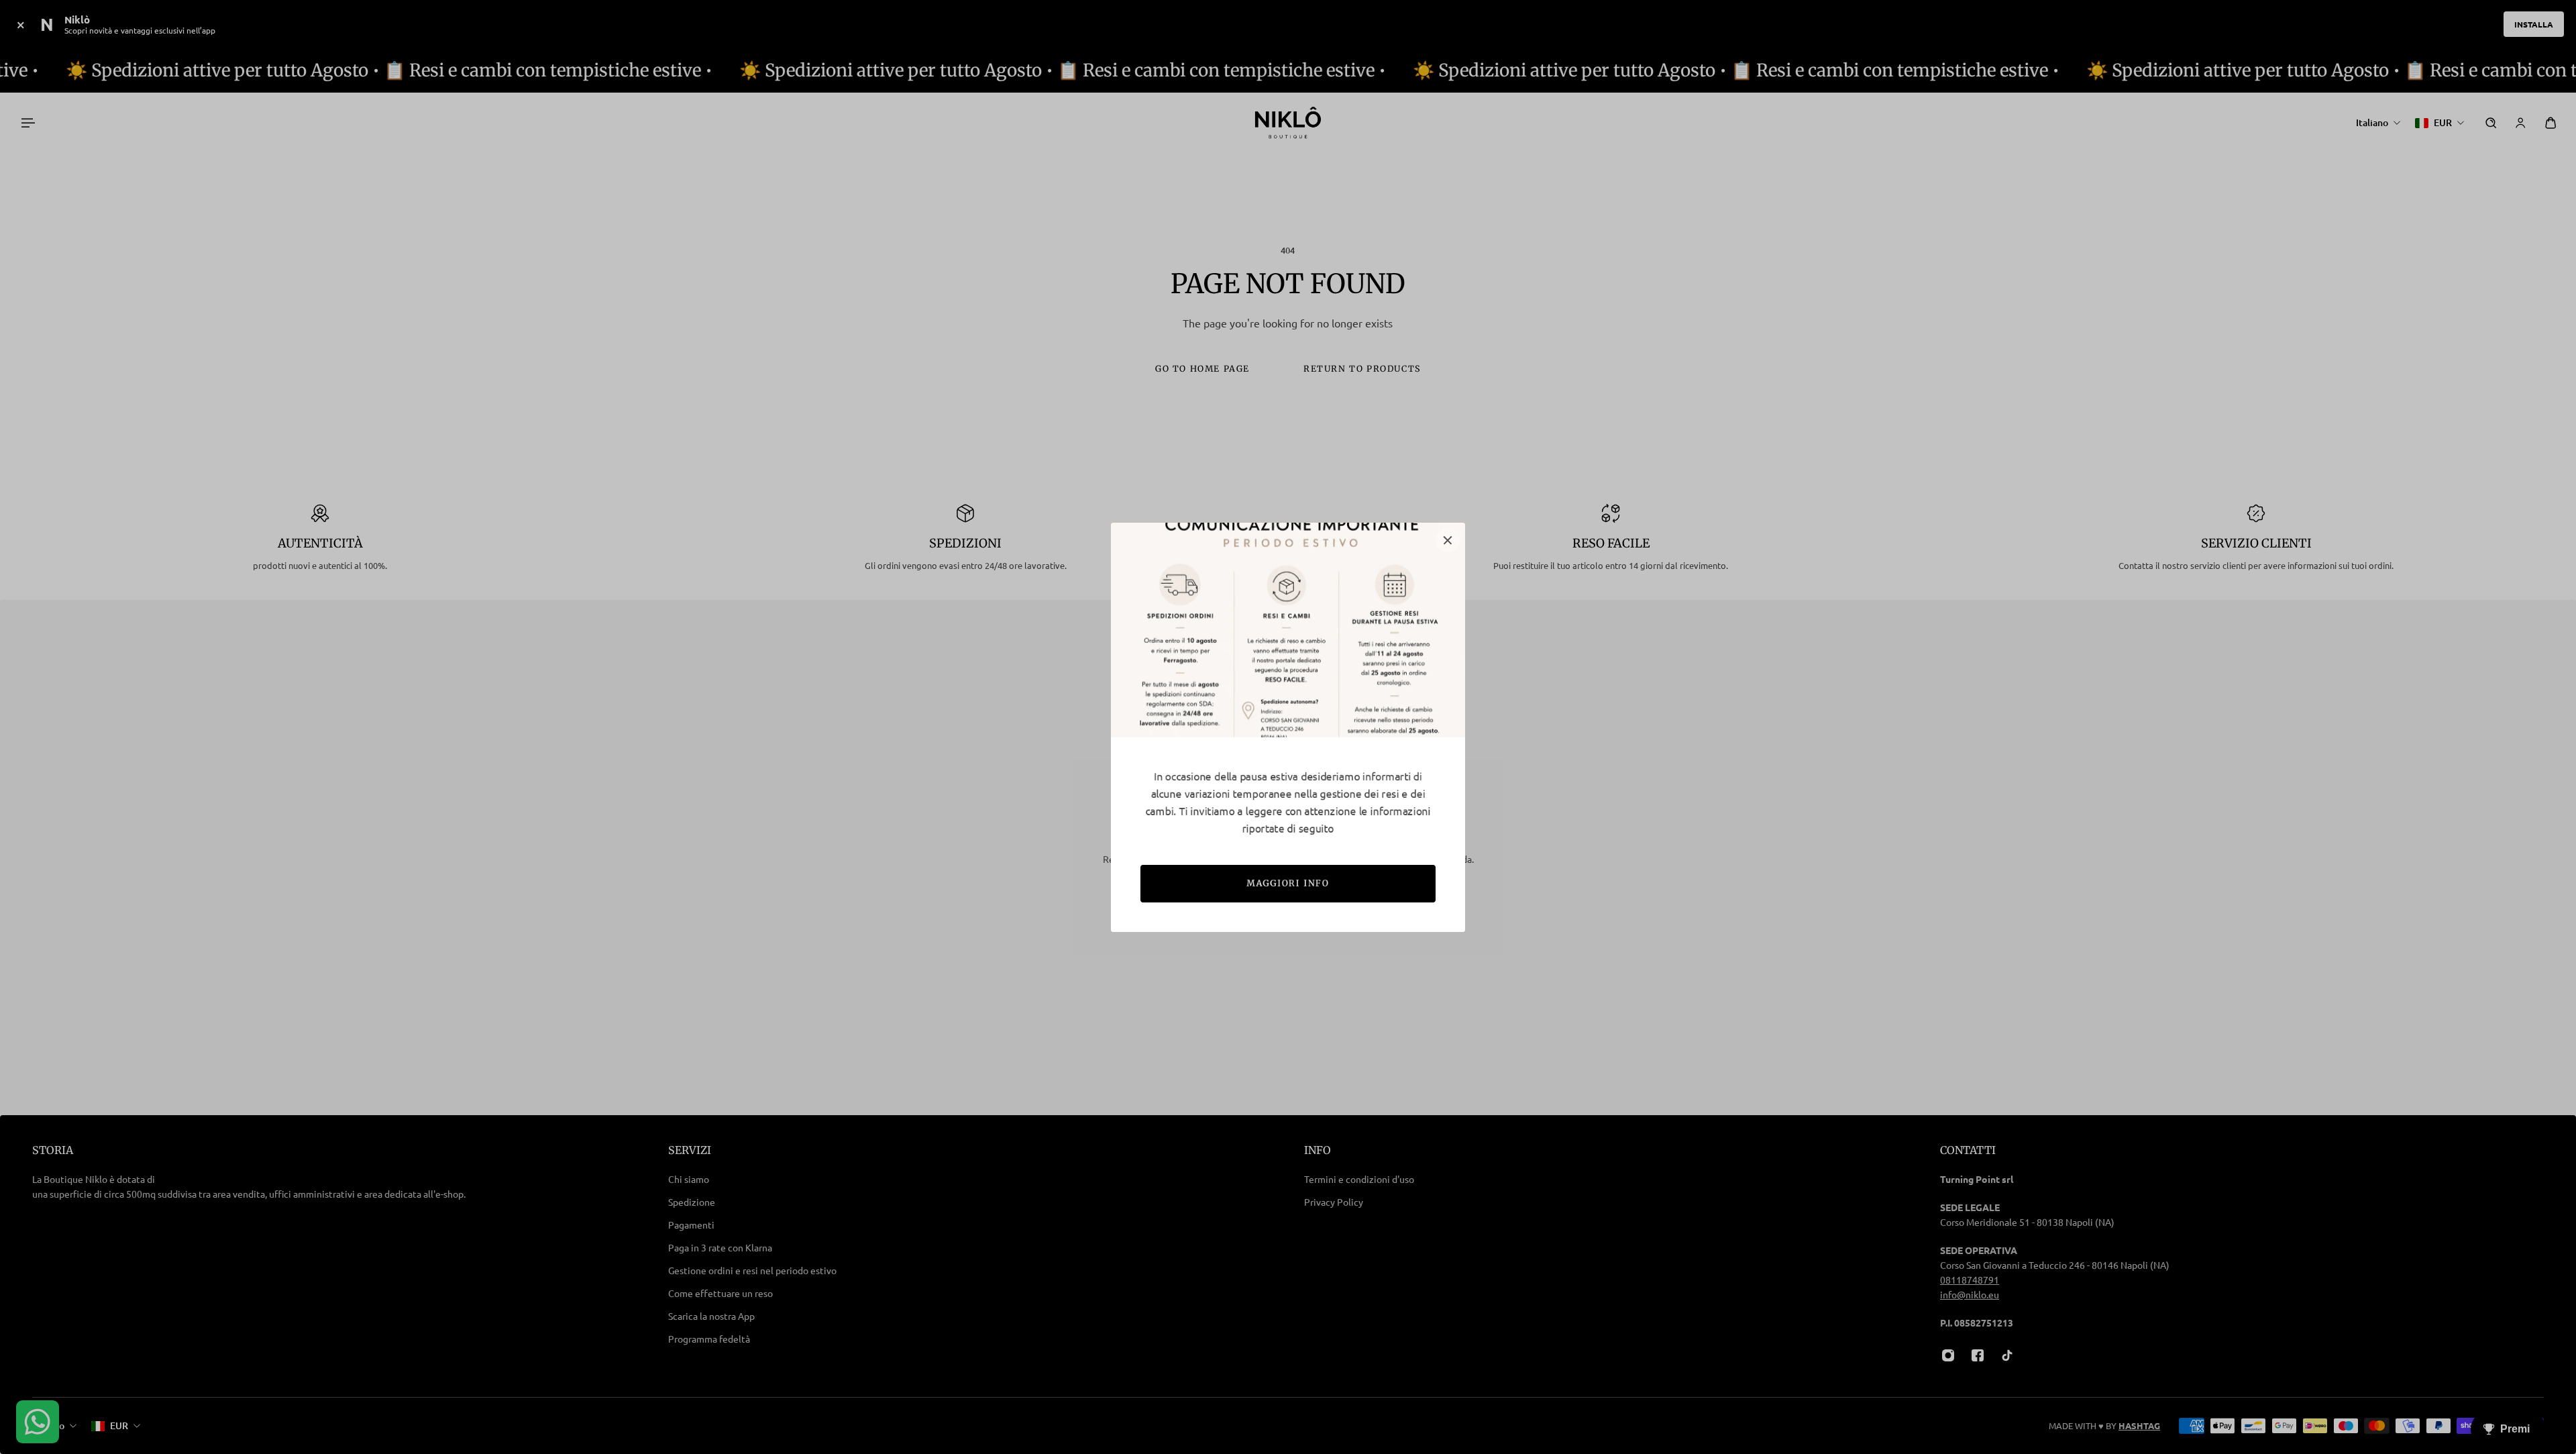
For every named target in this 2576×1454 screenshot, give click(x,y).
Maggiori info (1288, 883)
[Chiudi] (1448, 540)
